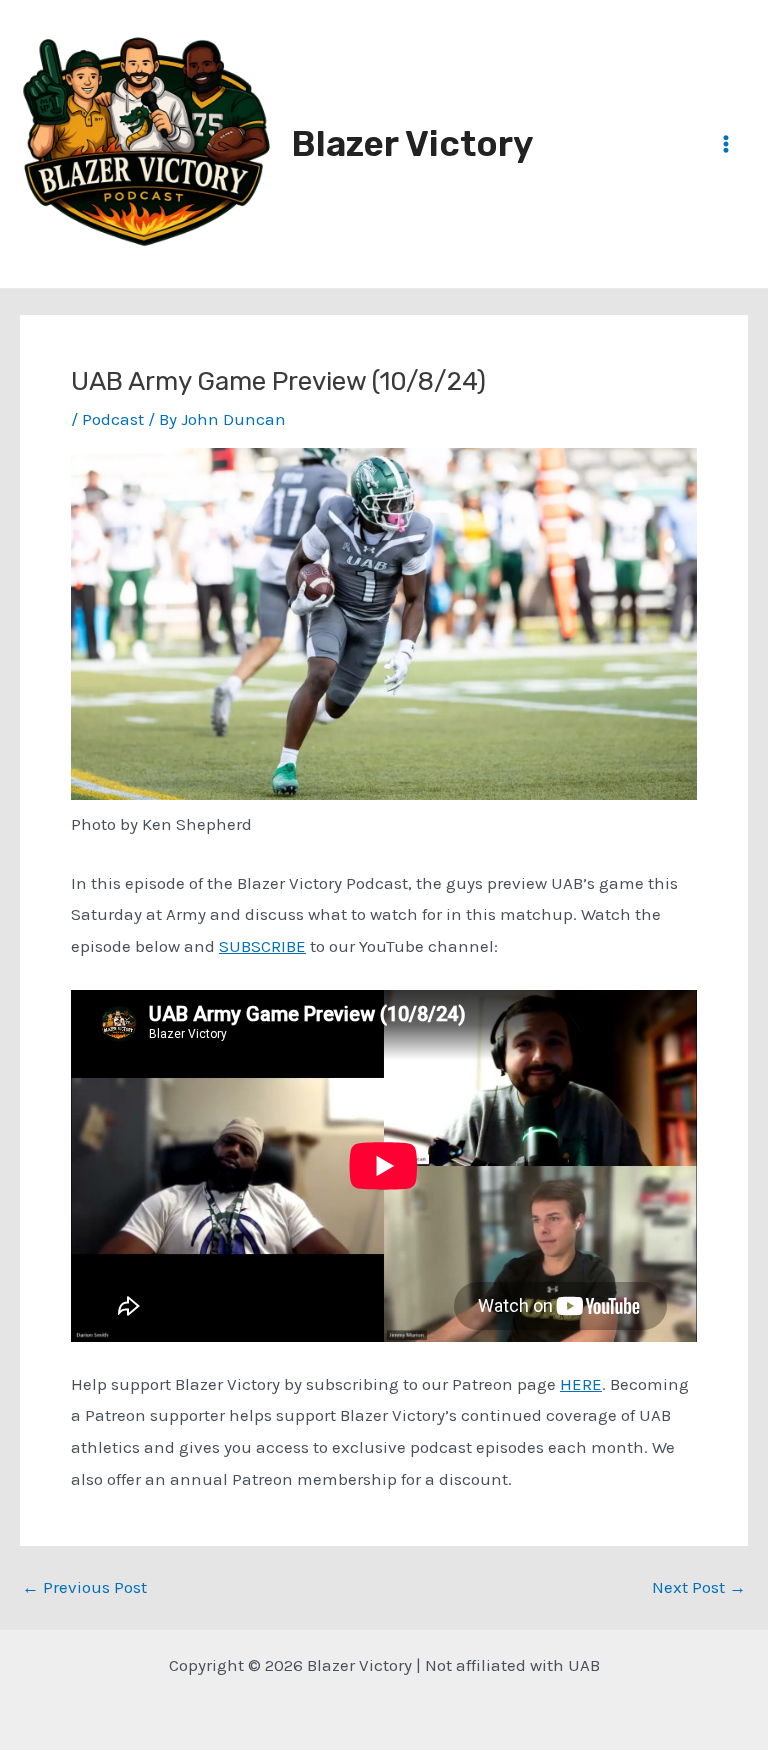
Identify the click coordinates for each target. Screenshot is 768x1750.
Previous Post (84, 1587)
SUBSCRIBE (262, 946)
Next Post (699, 1587)
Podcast (113, 419)
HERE (581, 1384)
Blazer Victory (412, 144)
